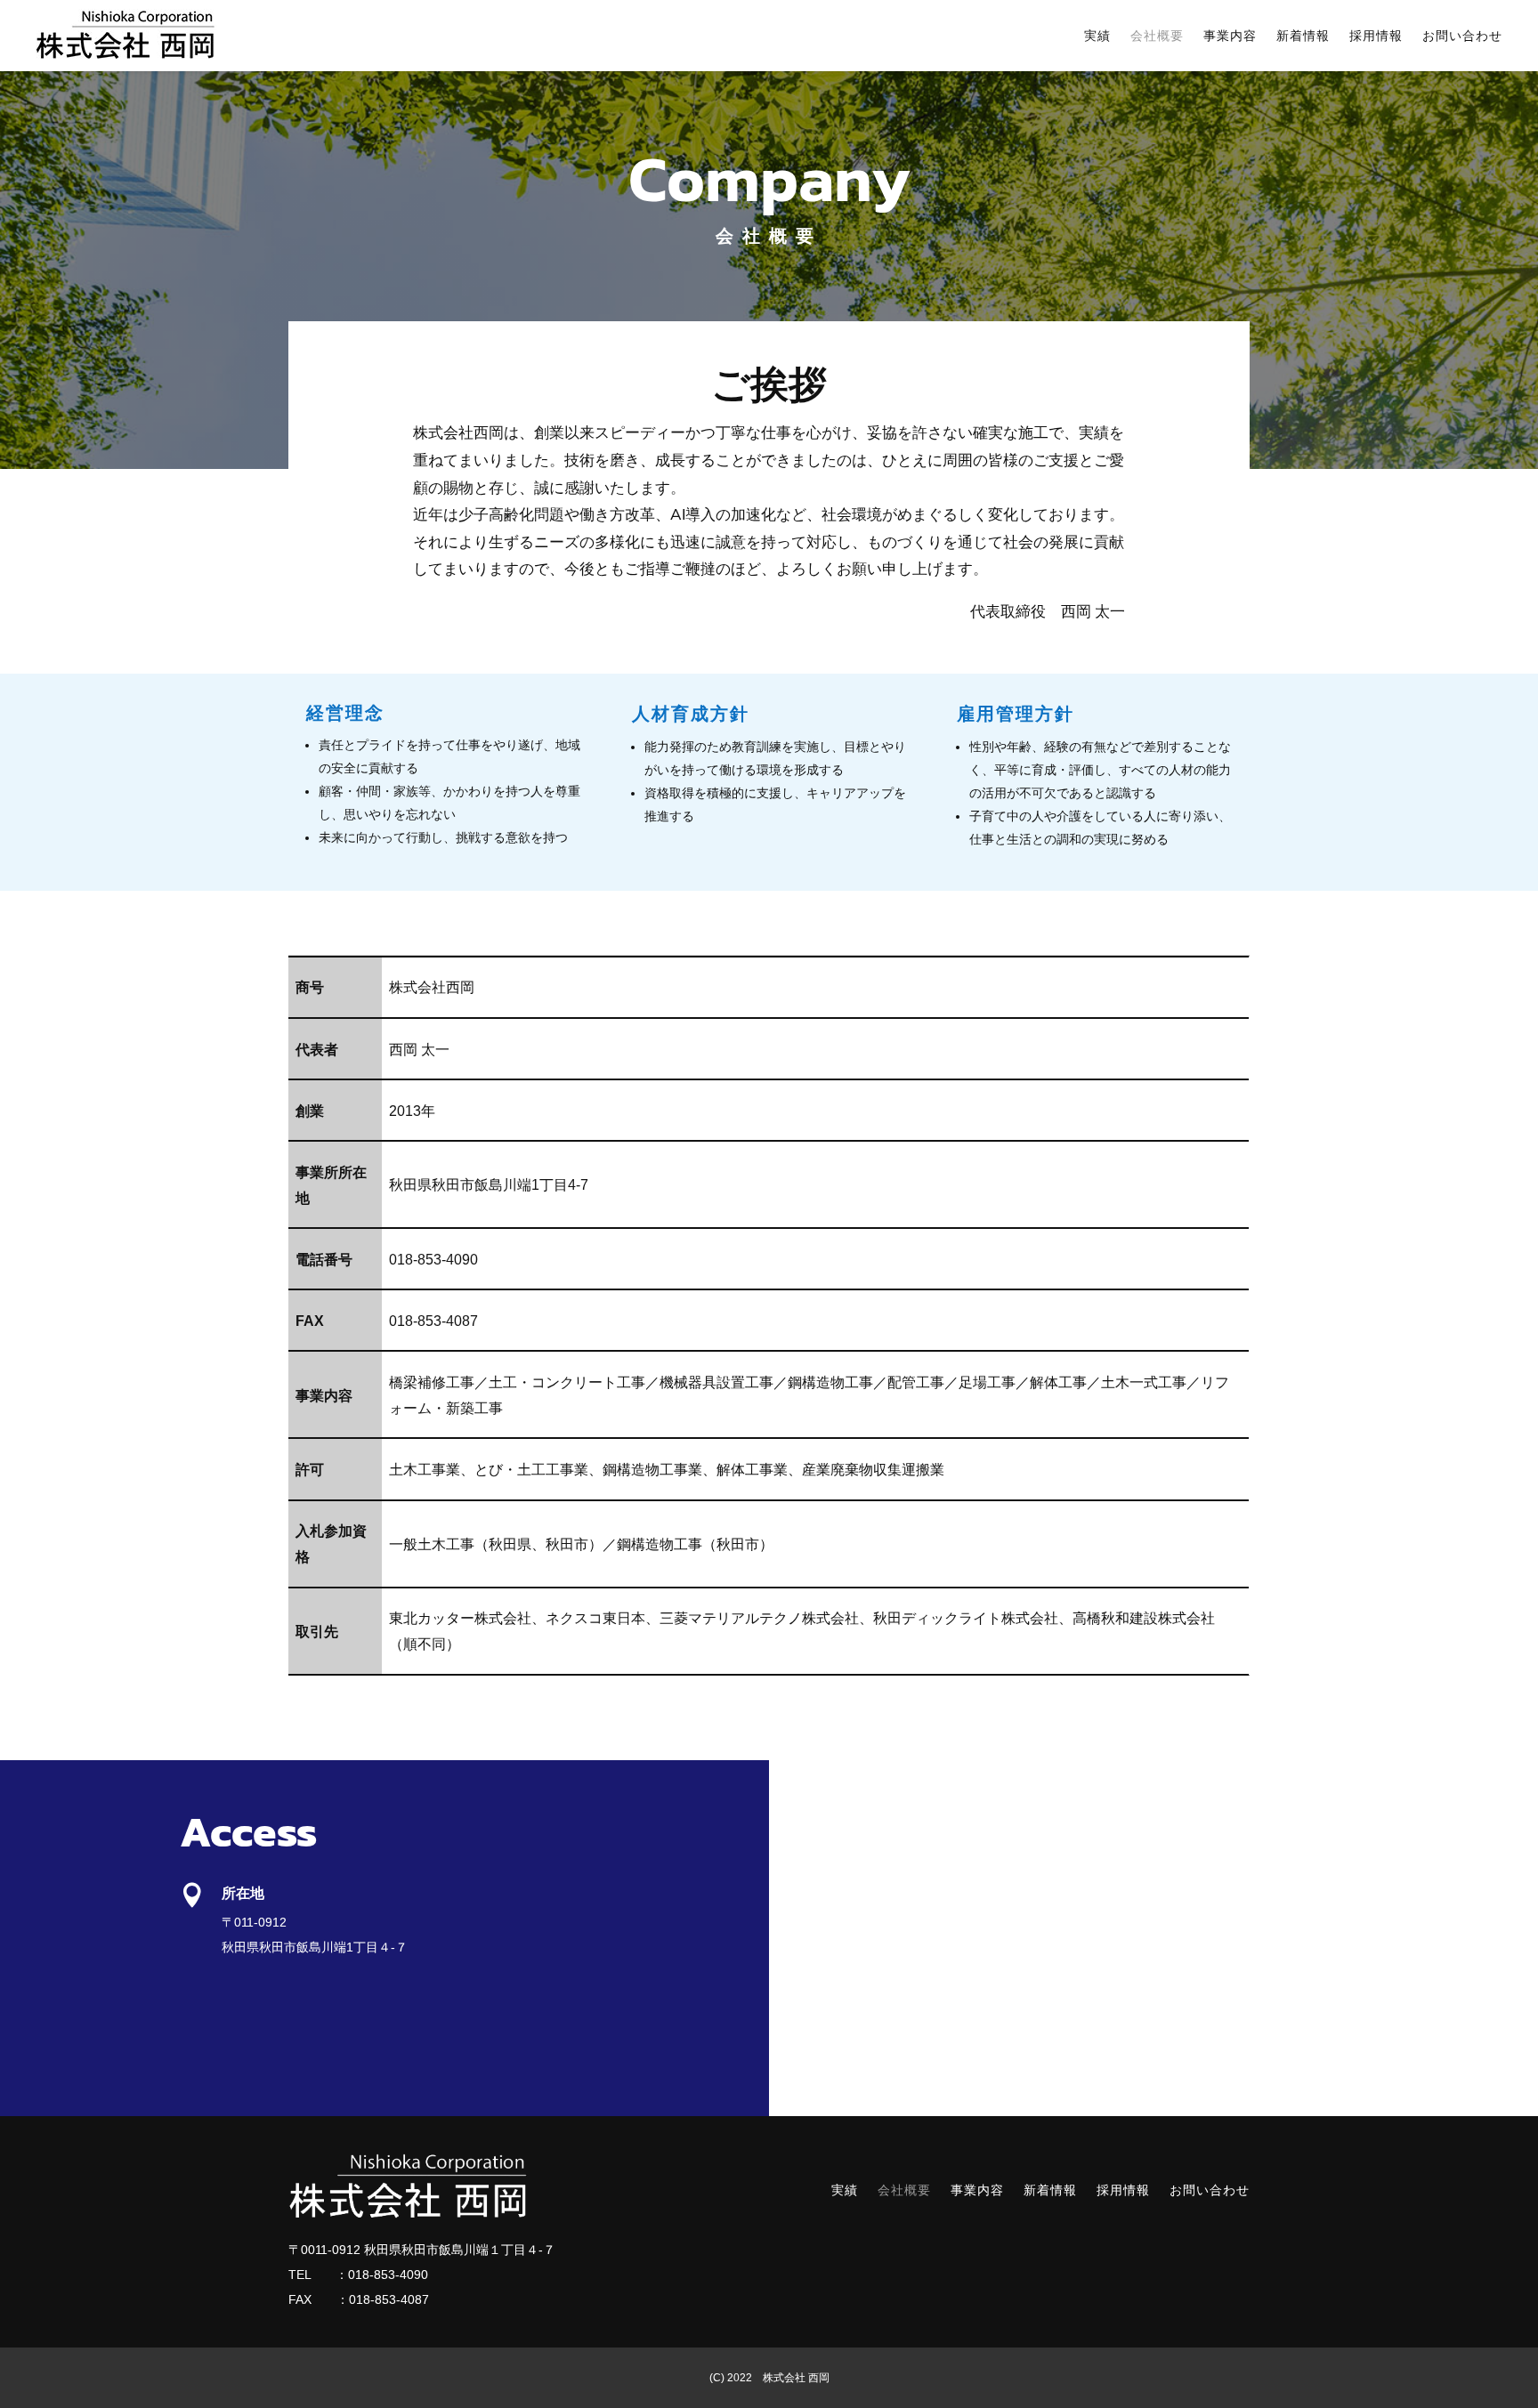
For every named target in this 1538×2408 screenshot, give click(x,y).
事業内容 (1230, 36)
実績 (1097, 36)
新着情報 (1303, 36)
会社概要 (1157, 36)
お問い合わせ (1462, 36)
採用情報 (1376, 36)
